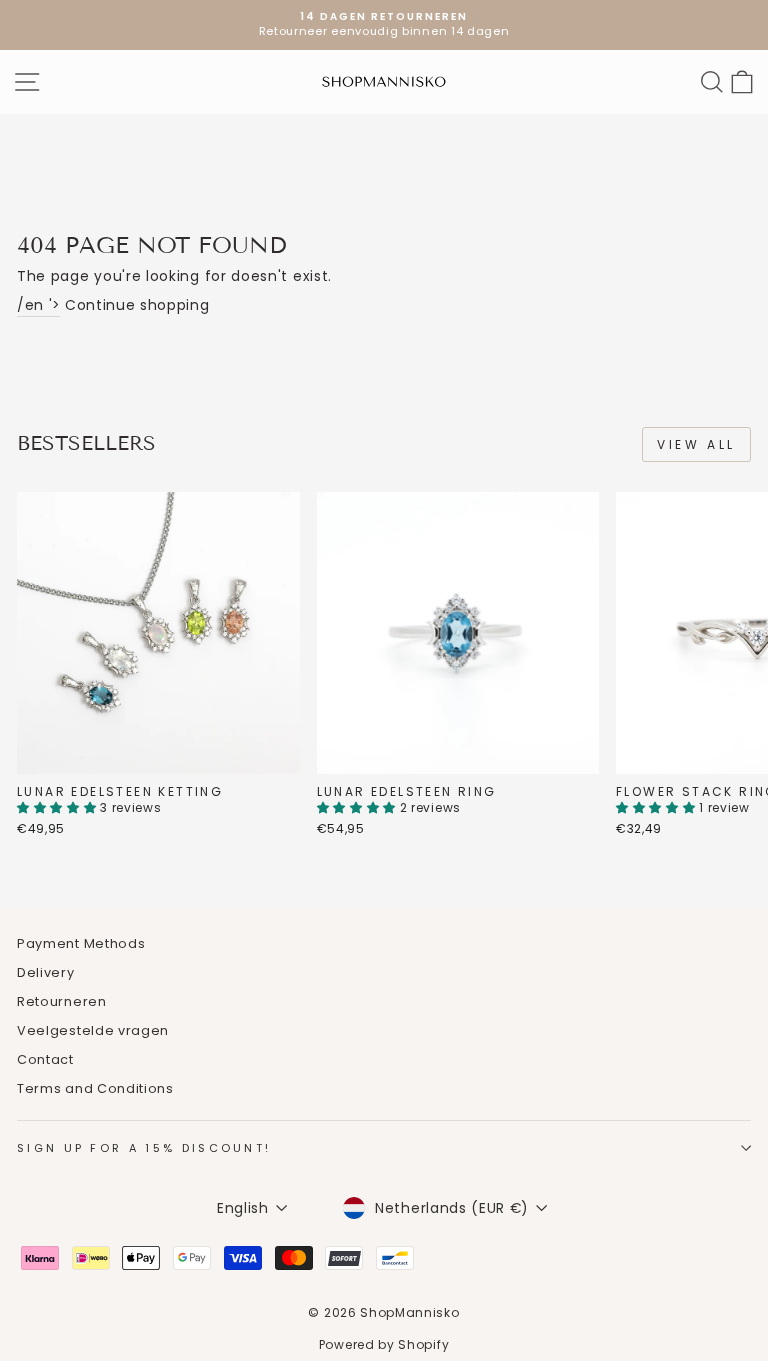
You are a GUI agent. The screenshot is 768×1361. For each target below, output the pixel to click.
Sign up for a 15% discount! (144, 1148)
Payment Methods (81, 943)
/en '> (38, 305)
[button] (58, 807)
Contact (45, 1059)
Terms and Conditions (95, 1088)
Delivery (46, 972)
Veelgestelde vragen (93, 1030)
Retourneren (62, 1001)
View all (696, 444)
